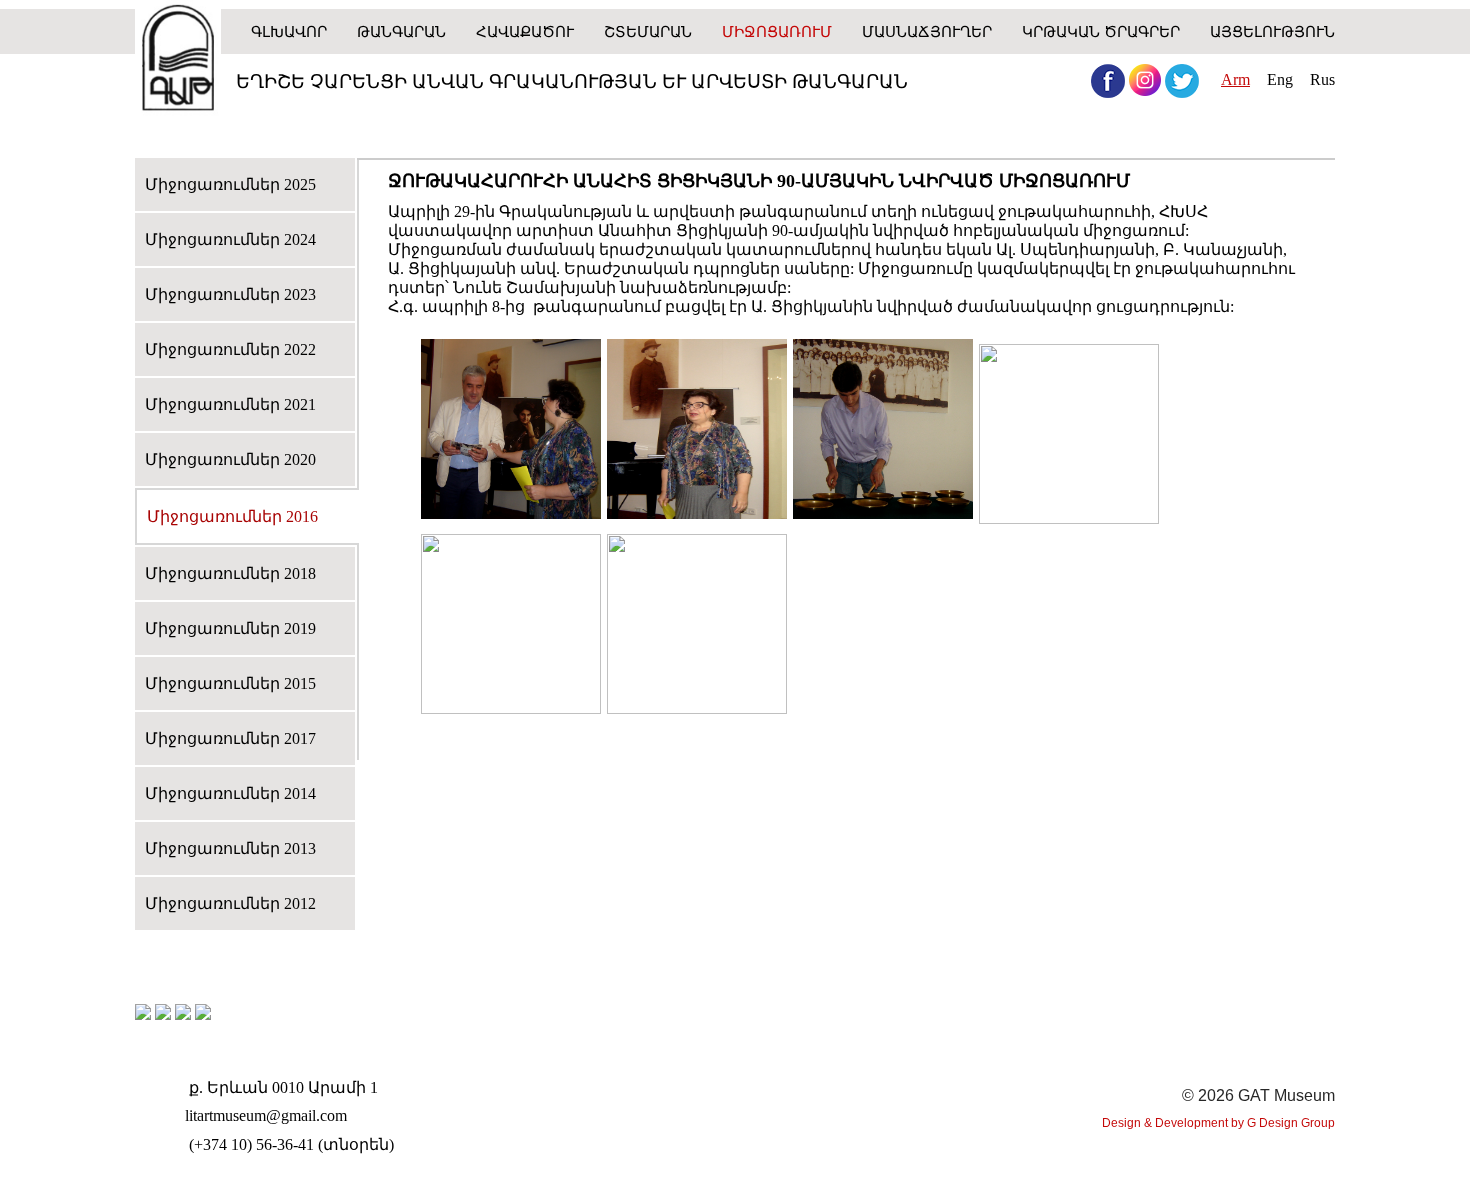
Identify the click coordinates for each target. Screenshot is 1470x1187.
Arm (1235, 79)
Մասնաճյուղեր (927, 31)
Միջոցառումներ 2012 (230, 903)
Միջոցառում (777, 31)
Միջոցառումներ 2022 (230, 349)
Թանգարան (401, 31)
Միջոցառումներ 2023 (230, 294)
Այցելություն (1272, 31)
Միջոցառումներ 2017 (230, 738)
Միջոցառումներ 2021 (230, 404)
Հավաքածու (525, 31)
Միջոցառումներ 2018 (230, 573)
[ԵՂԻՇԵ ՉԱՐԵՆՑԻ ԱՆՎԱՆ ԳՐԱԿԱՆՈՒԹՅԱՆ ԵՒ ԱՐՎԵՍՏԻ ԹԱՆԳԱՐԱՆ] (178, 60)
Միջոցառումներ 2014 (230, 793)
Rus (1322, 79)
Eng (1280, 79)
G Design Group (1291, 1123)
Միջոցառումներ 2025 (230, 184)
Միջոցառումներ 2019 (230, 628)
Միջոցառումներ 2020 (230, 459)
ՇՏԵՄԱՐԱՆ (648, 31)
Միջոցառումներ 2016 (232, 516)
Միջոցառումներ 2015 (230, 683)
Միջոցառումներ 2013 (230, 848)
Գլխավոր (289, 31)
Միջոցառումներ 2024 (230, 239)
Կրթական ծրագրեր (1101, 31)
